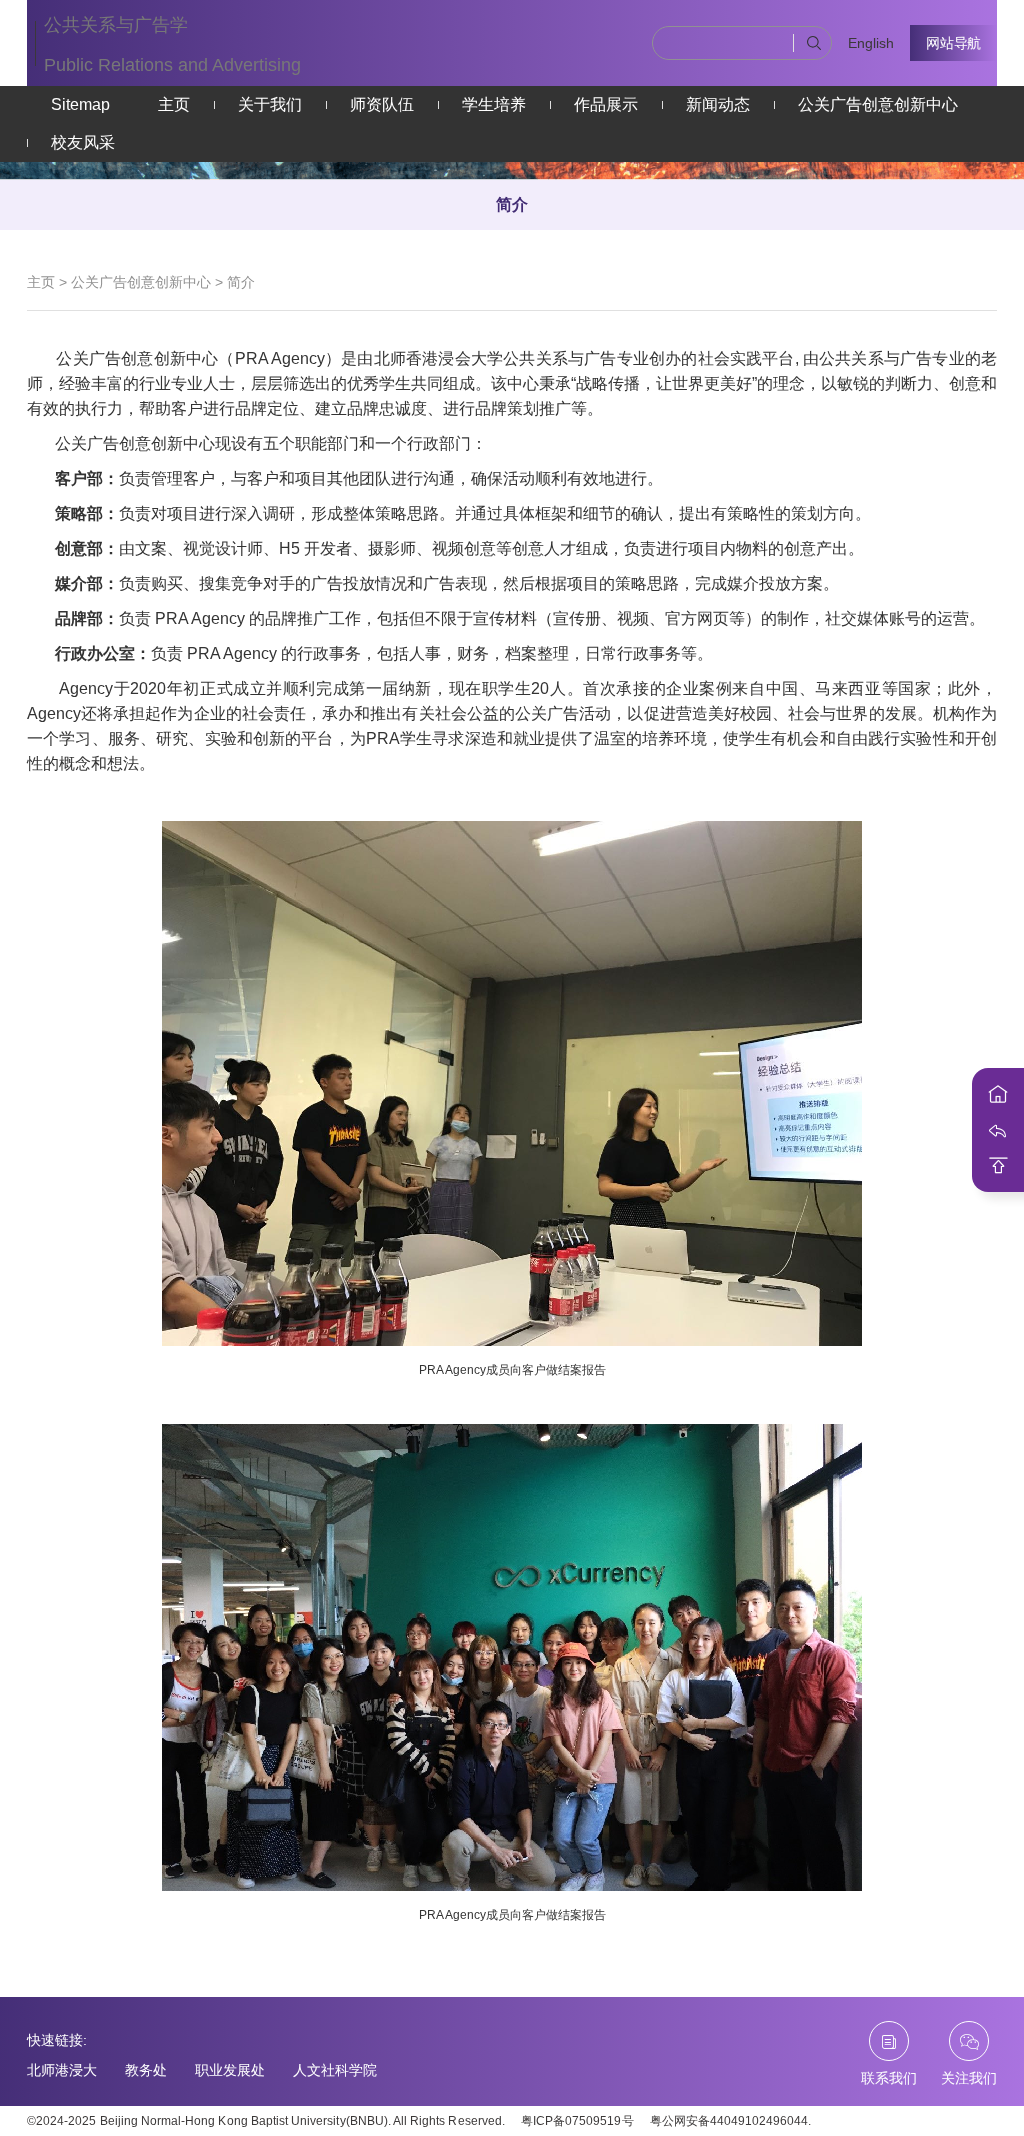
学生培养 (494, 104)
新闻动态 (718, 104)
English (871, 43)
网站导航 (953, 43)
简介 (512, 204)
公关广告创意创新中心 (878, 104)
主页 (174, 104)
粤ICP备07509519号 (577, 2121)
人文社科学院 (335, 2070)
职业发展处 (230, 2070)
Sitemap (80, 104)
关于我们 (270, 104)
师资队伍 (382, 104)
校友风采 (83, 142)
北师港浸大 (62, 2070)
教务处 (146, 2070)
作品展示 (606, 104)
